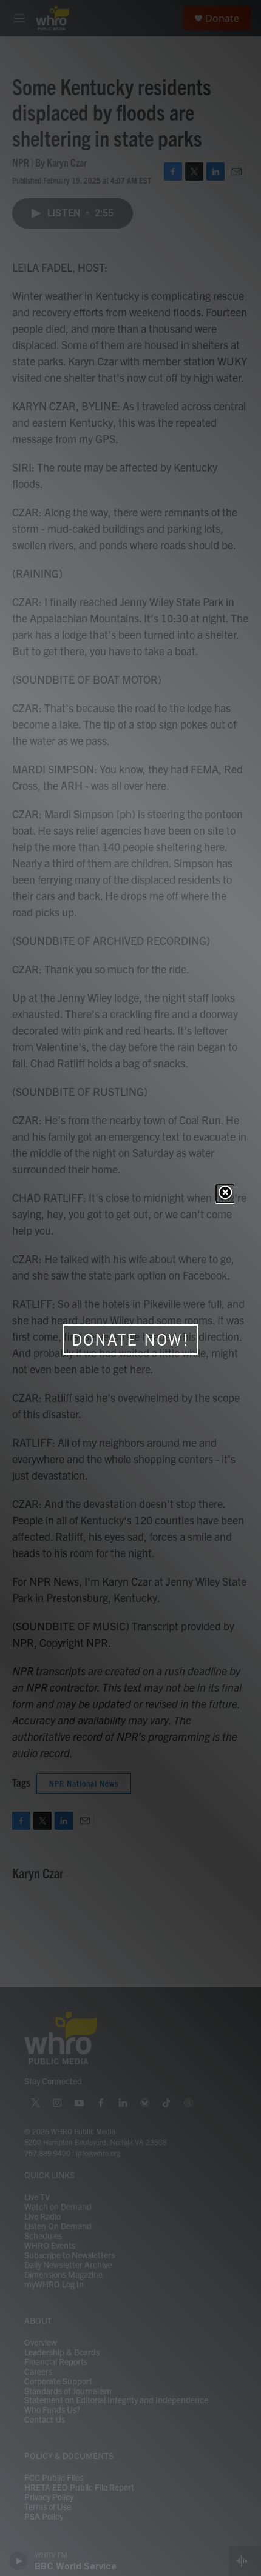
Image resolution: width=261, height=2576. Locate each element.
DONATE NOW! (130, 1340)
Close (225, 1193)
